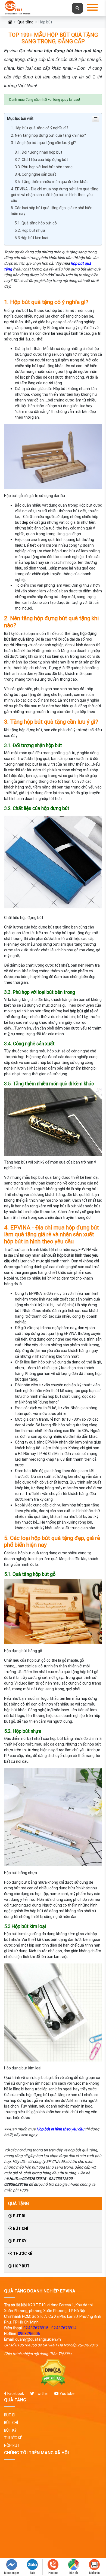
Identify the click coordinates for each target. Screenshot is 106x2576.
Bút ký (19, 2241)
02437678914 (64, 2328)
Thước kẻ (22, 2254)
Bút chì (20, 2228)
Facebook (15, 2394)
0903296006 (29, 2334)
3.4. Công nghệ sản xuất (35, 174)
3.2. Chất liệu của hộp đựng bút (41, 160)
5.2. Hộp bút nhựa (30, 230)
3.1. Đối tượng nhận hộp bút (38, 152)
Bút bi (19, 2216)
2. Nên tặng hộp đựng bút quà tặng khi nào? (48, 135)
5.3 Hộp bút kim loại (31, 238)
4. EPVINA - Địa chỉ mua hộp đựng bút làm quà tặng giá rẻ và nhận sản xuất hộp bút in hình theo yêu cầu (55, 195)
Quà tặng (25, 22)
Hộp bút (21, 2266)
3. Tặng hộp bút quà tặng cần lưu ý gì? (43, 143)
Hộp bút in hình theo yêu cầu (60, 2129)
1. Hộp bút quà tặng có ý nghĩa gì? (40, 128)
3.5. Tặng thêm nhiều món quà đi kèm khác (52, 182)
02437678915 (36, 2328)
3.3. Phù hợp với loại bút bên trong (44, 167)
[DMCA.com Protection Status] (53, 2373)
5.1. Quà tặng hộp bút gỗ (36, 223)
